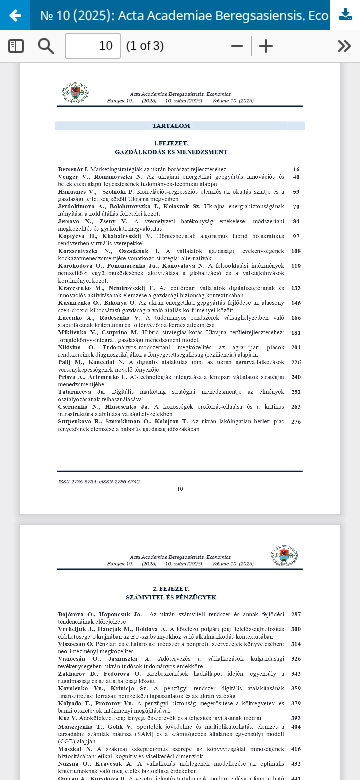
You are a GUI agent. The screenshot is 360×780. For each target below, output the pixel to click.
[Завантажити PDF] (345, 15)
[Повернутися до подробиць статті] (15, 15)
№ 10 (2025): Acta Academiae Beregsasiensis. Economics (200, 15)
